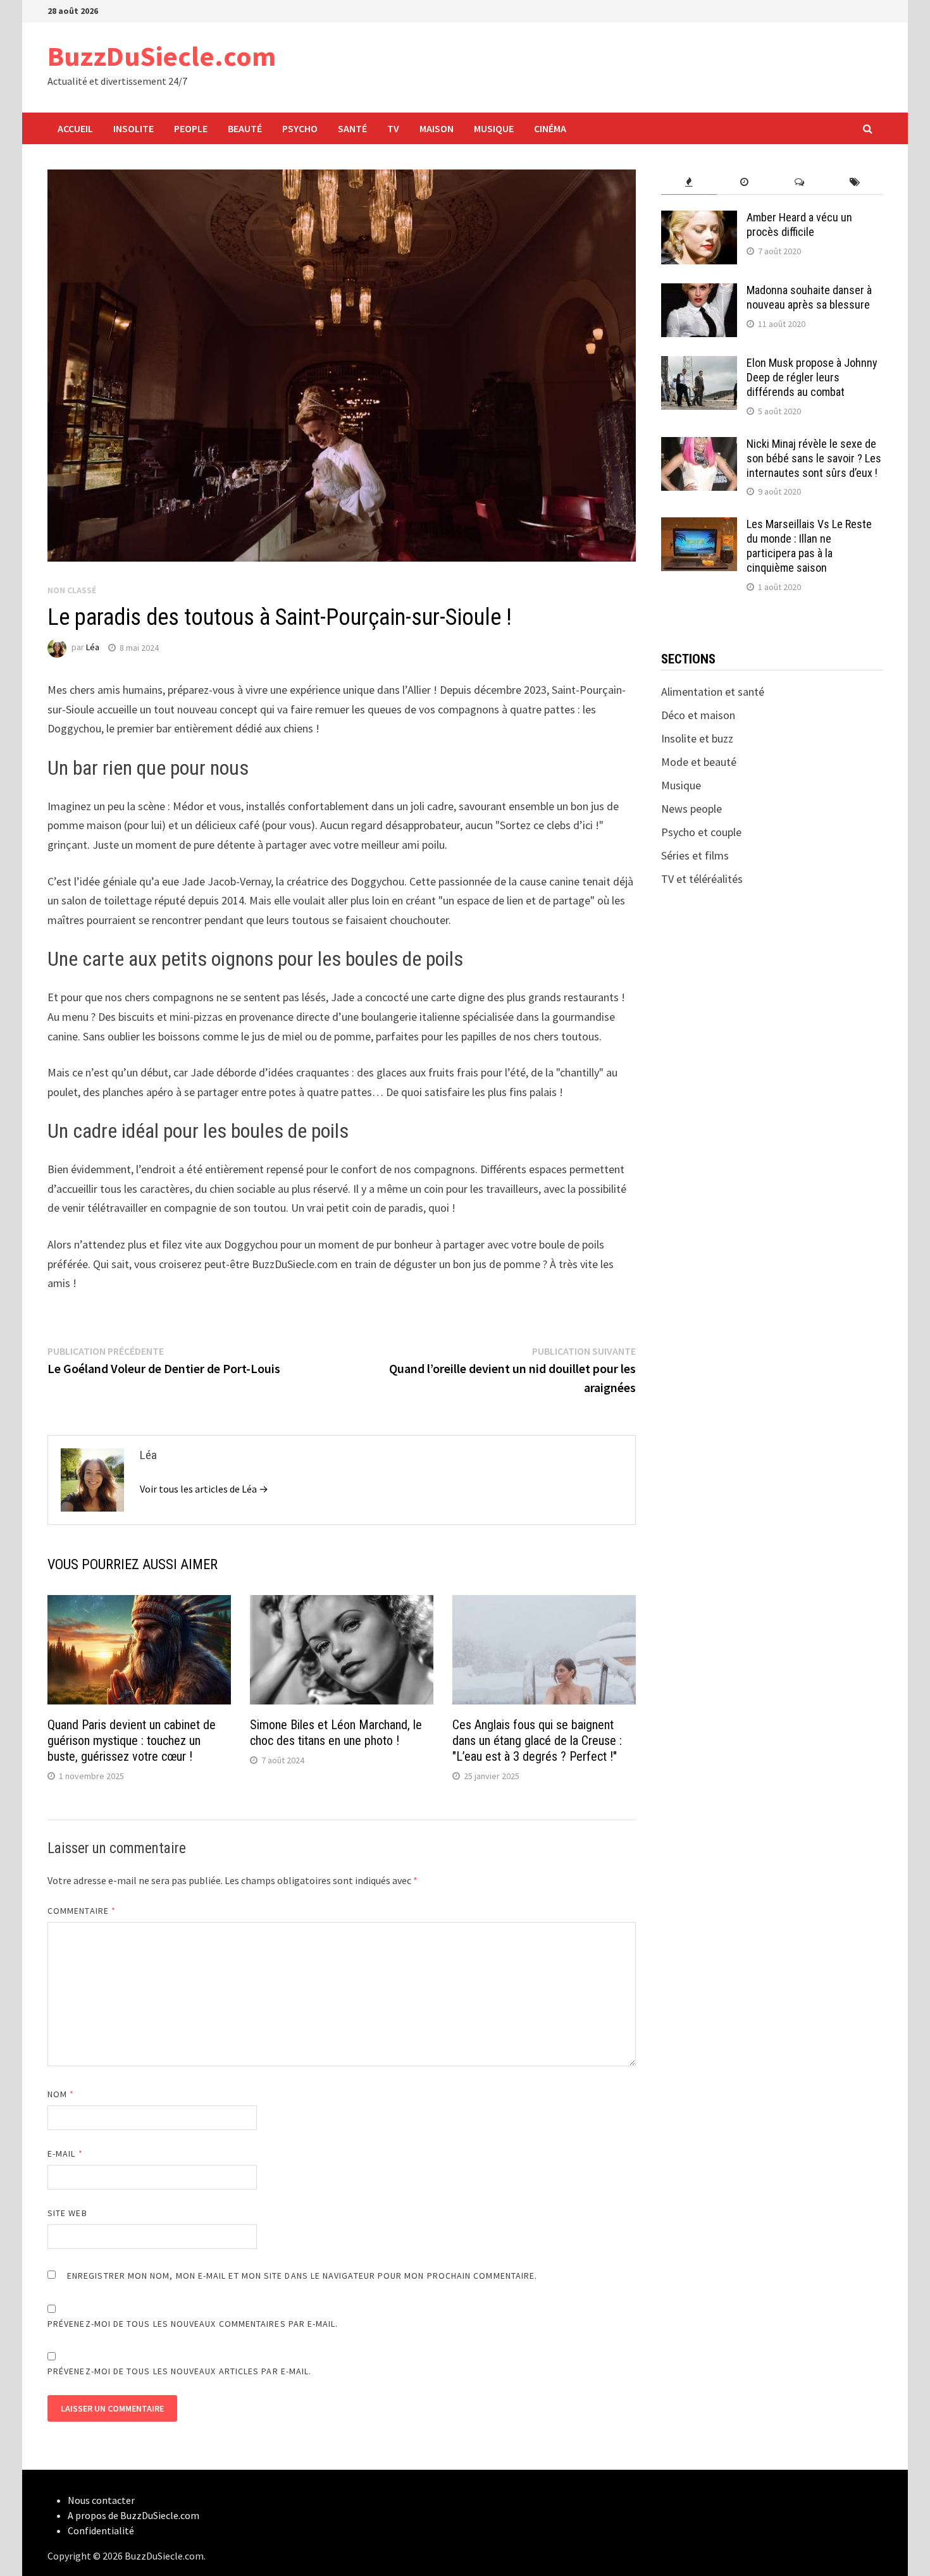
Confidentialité (101, 2530)
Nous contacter (101, 2500)
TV (393, 128)
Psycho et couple (701, 832)
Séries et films (695, 855)
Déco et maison (698, 715)
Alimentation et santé (713, 692)
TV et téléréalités (702, 879)
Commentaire (82, 1911)
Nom (61, 2094)
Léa (93, 648)
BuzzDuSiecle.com (162, 56)
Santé (352, 128)
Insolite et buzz (697, 738)
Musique (494, 128)
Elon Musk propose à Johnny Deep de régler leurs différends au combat (812, 377)
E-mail (65, 2154)
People (191, 128)
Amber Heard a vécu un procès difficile (799, 225)
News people (691, 809)
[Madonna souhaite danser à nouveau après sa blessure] (699, 292)
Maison (437, 128)
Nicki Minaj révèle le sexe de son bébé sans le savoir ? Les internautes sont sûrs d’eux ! (814, 458)
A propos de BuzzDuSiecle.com (133, 2515)
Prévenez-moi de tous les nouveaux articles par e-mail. (179, 2371)
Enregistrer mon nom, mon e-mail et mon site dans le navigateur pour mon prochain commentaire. (302, 2276)
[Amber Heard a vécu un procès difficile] (699, 219)
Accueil (75, 128)
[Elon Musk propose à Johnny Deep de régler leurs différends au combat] (699, 365)
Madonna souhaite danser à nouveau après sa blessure (809, 297)
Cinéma (550, 128)
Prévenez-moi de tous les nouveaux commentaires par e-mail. (193, 2324)
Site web (67, 2213)
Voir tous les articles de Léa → (204, 1489)
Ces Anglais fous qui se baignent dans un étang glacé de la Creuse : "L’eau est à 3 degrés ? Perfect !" (537, 1741)
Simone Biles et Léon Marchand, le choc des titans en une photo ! (336, 1733)
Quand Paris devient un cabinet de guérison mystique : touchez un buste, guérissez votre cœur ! (132, 1741)
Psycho (300, 128)
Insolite (133, 128)
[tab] (689, 182)
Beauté (245, 128)
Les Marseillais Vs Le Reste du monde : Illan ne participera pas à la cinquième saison (809, 546)
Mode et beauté (699, 762)
